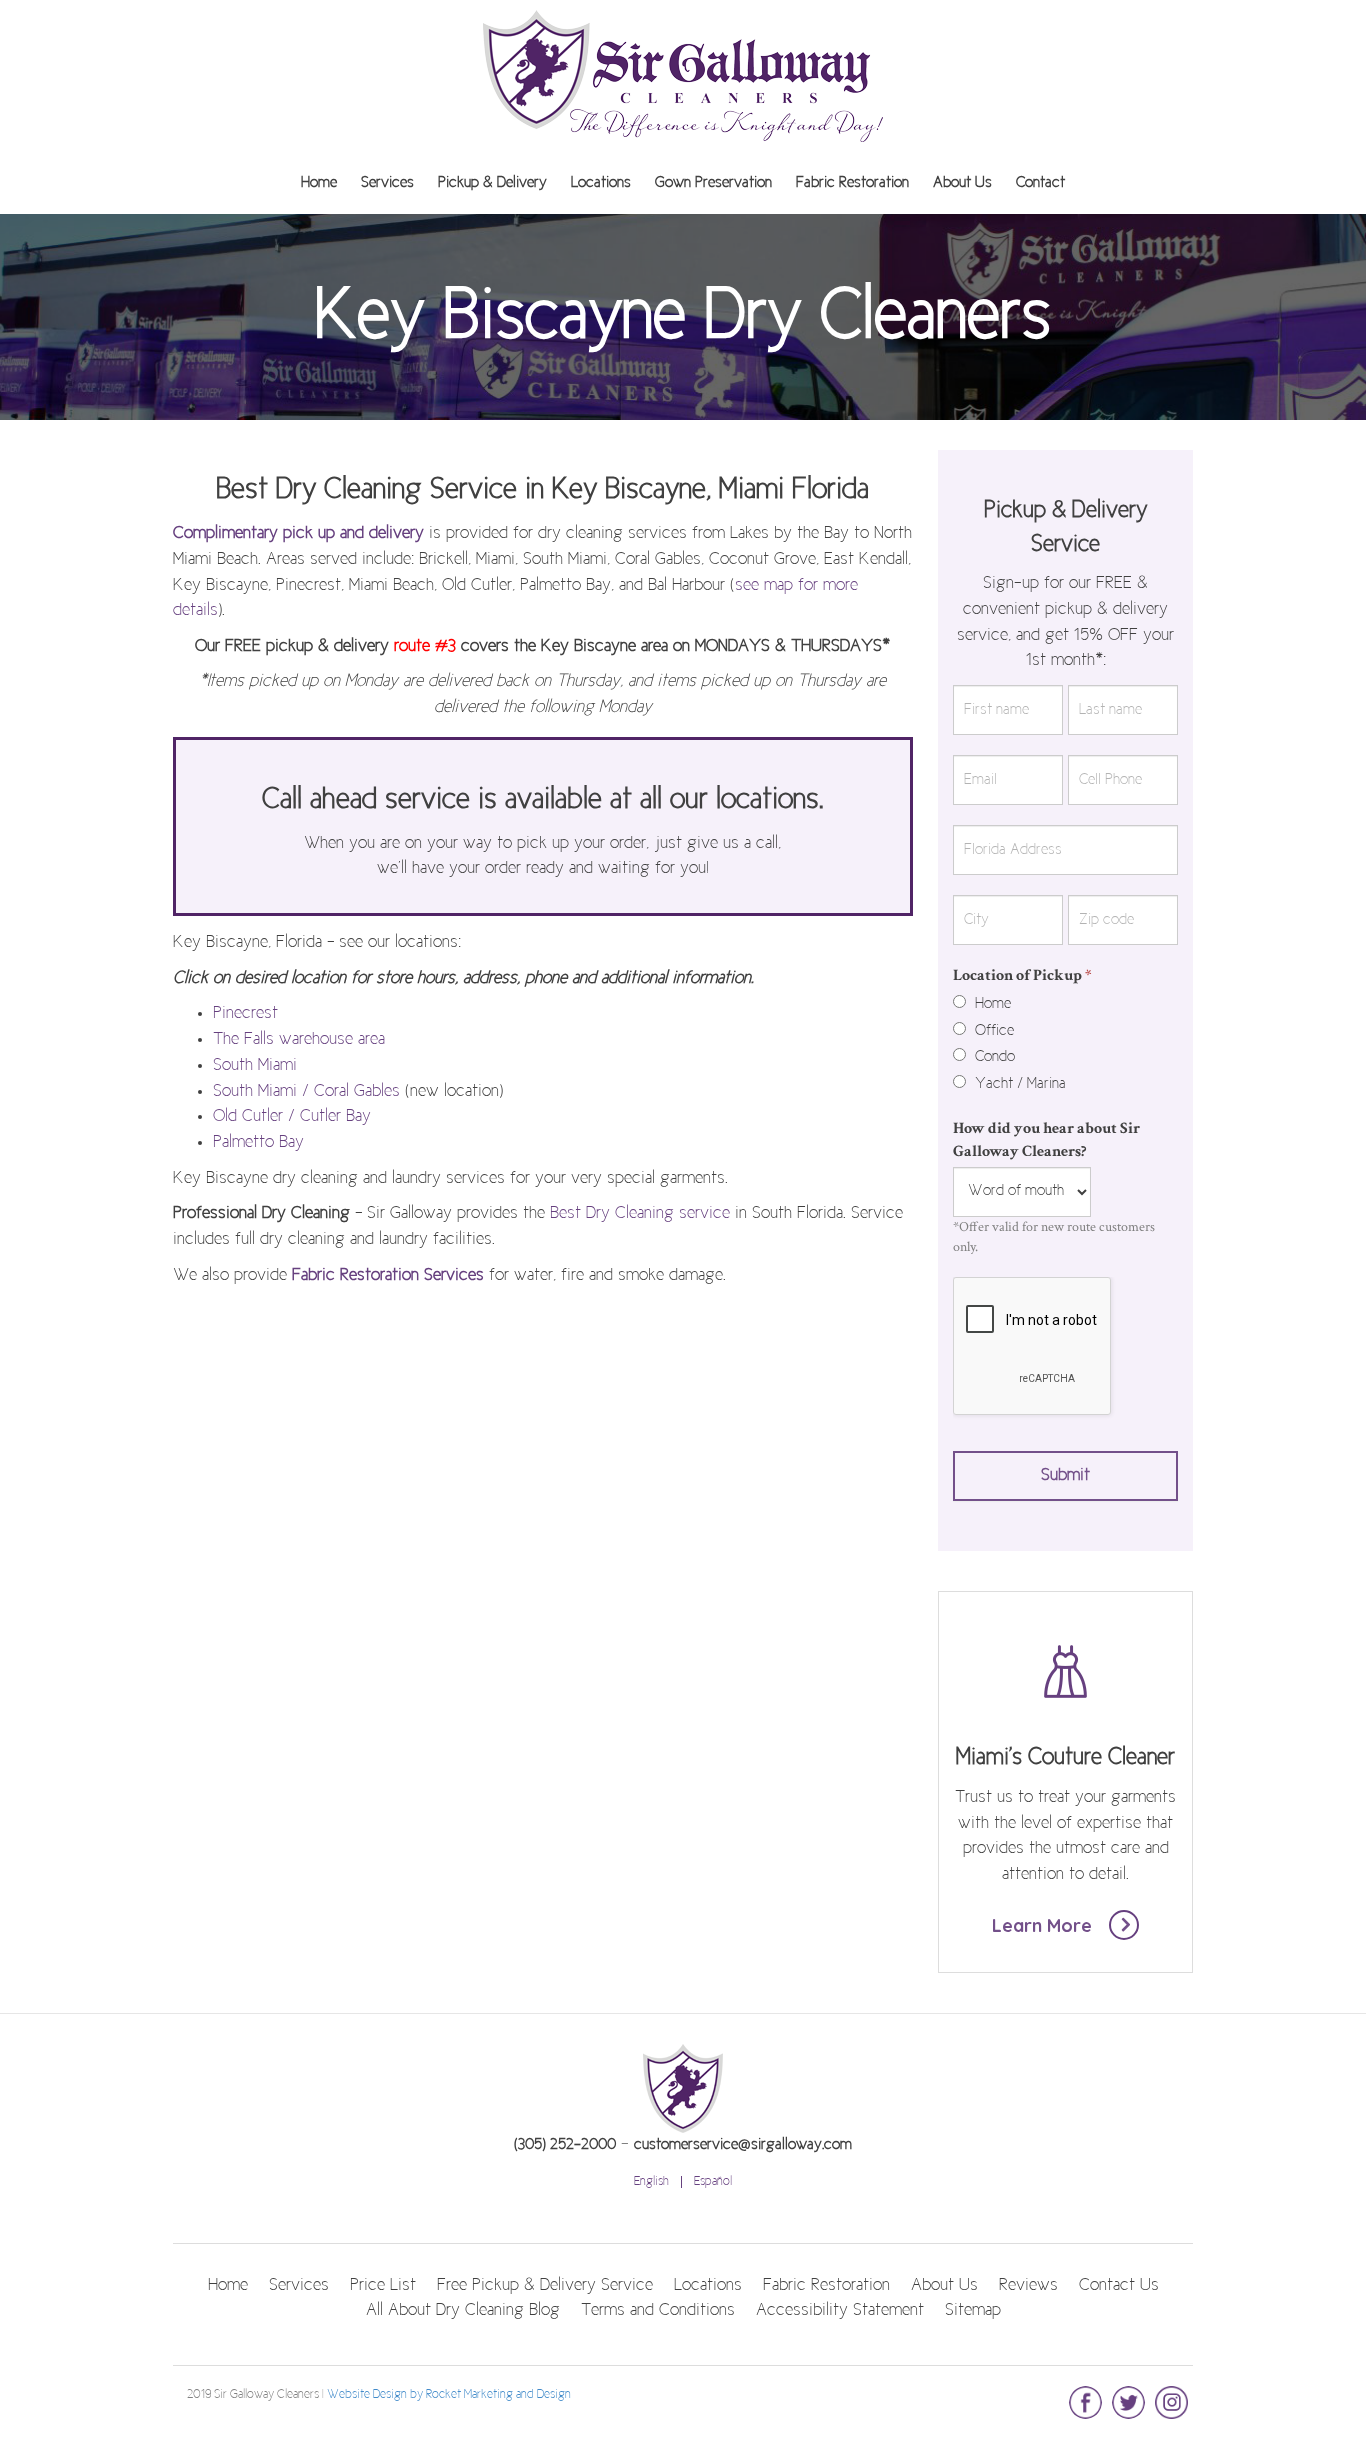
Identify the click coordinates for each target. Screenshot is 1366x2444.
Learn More (1044, 1925)
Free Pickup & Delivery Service (545, 2286)
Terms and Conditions (658, 2311)
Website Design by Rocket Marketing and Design (449, 2395)
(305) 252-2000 (565, 2145)
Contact (1040, 183)
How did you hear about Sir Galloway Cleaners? (1046, 1140)
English (651, 2182)
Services (387, 183)
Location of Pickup (1022, 975)
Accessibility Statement (840, 2311)
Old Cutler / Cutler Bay (292, 1117)
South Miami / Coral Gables (306, 1092)
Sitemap (973, 2311)
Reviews (1028, 2286)
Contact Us (1119, 2286)
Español (713, 2182)
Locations (601, 183)
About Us (962, 183)
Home (319, 183)
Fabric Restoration (852, 183)
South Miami (255, 1066)
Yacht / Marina (1018, 1084)
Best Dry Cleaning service (640, 1214)
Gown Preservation (713, 183)
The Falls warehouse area (299, 1040)
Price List (383, 2286)
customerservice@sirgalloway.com (743, 2145)
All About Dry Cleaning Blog (463, 2311)
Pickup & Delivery (492, 183)
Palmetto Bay (258, 1143)
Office (992, 1031)
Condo (993, 1057)
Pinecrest (245, 1014)
